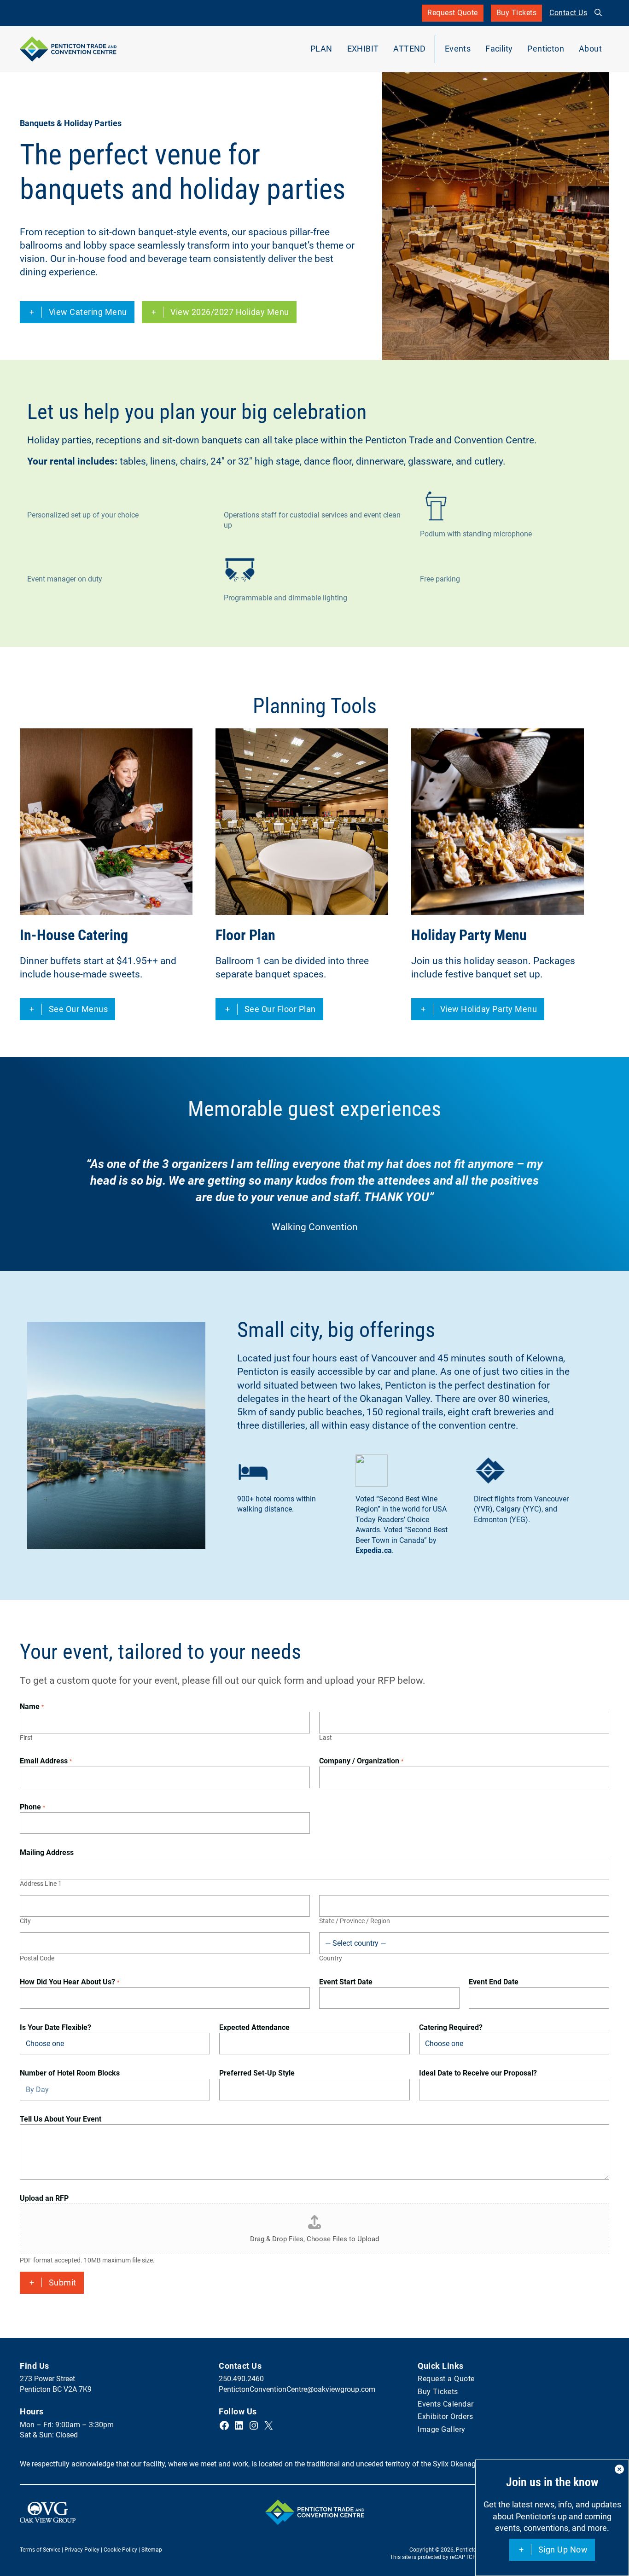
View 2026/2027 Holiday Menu (230, 315)
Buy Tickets (517, 15)
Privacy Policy (82, 2550)
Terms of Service (40, 2550)
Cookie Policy (120, 2550)
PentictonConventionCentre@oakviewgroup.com (297, 2389)
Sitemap (152, 2550)
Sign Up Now (563, 2550)
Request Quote (453, 13)
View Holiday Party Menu (489, 1012)
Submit (63, 2282)
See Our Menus (79, 1009)
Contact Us (568, 13)
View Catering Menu (88, 315)
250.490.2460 (241, 2379)
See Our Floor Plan (280, 1009)
